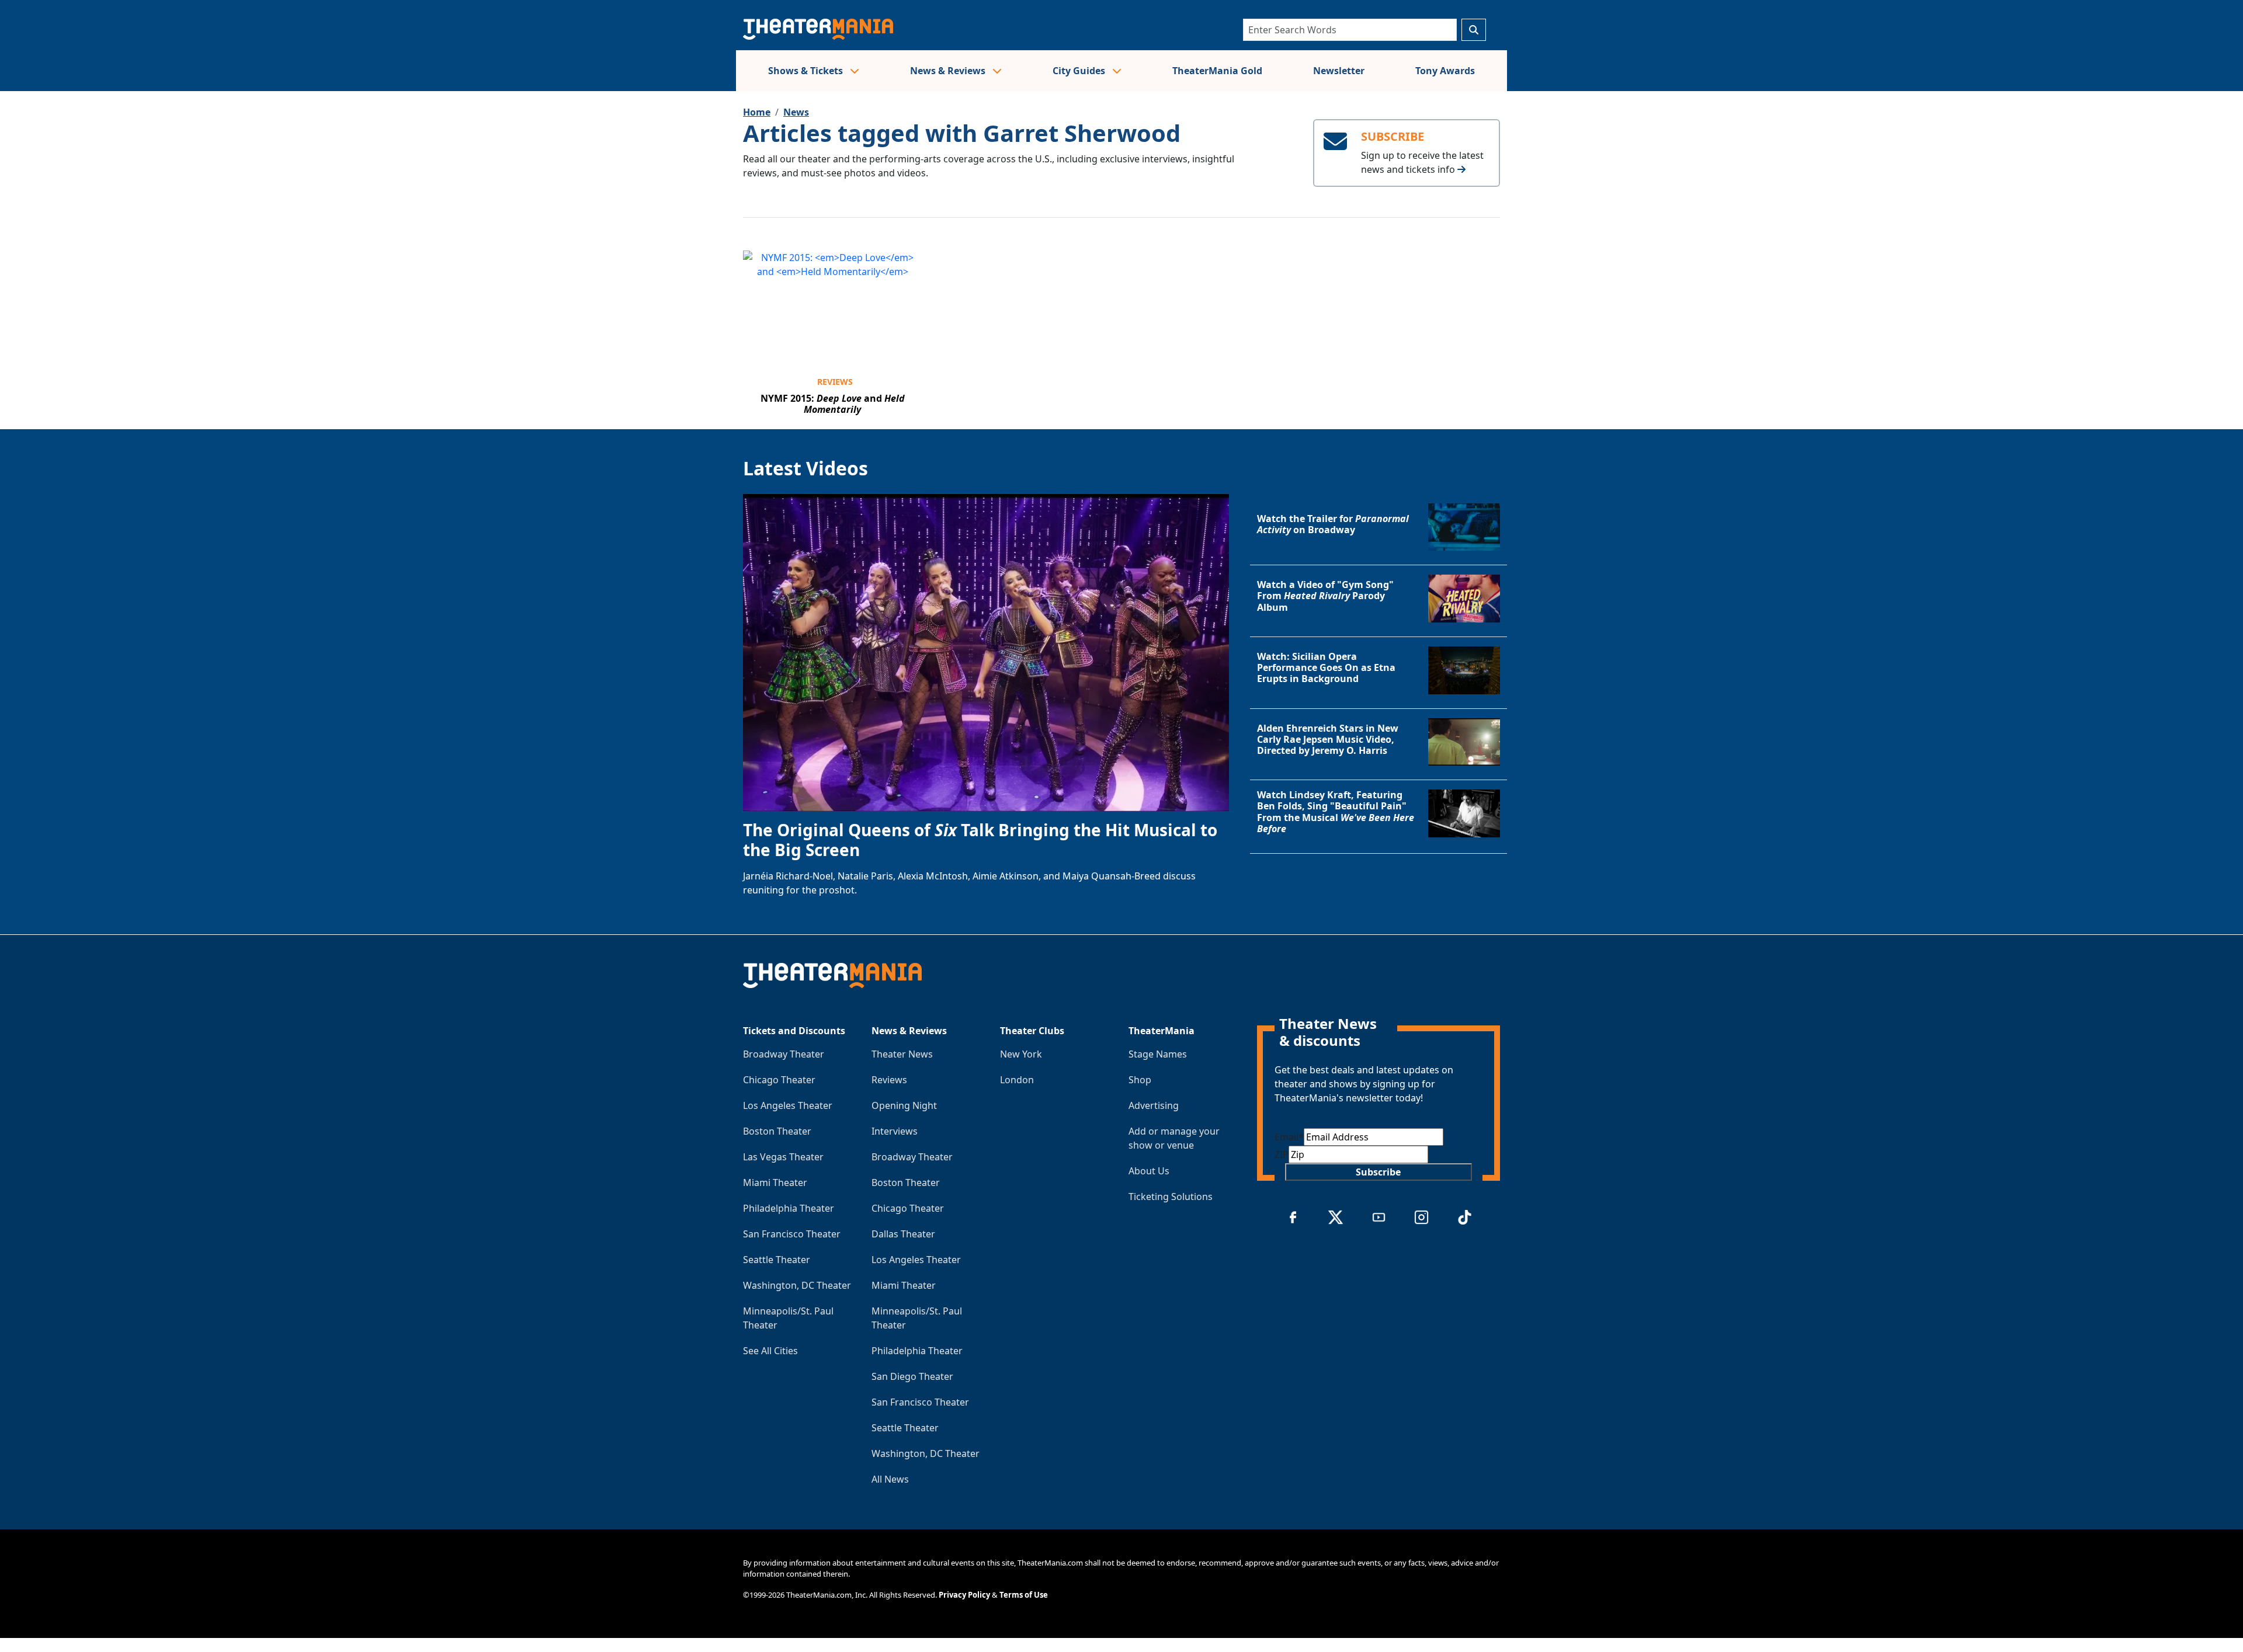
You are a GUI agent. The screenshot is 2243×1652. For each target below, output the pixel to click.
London (1017, 1080)
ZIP (1282, 1154)
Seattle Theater (777, 1260)
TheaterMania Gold (1217, 71)
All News (890, 1479)
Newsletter (1339, 71)
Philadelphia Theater (789, 1208)
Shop (1140, 1080)
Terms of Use (1024, 1595)
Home (757, 112)
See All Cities (770, 1351)
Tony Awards (1445, 71)
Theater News (902, 1054)
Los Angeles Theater (788, 1105)
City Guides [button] (1080, 71)
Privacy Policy (964, 1595)
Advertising (1154, 1105)
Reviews (835, 382)
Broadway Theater (784, 1054)
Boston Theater (777, 1131)
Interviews (895, 1131)
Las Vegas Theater (783, 1157)
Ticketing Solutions (1171, 1197)
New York (1021, 1054)
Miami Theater (775, 1183)
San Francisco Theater (792, 1234)
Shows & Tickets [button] (807, 71)
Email (1289, 1137)
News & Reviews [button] (949, 71)
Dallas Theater (903, 1234)
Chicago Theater (779, 1080)
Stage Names (1158, 1054)
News (796, 112)
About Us (1149, 1171)
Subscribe (1378, 1172)
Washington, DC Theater (797, 1285)
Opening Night (904, 1105)
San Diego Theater (912, 1376)
